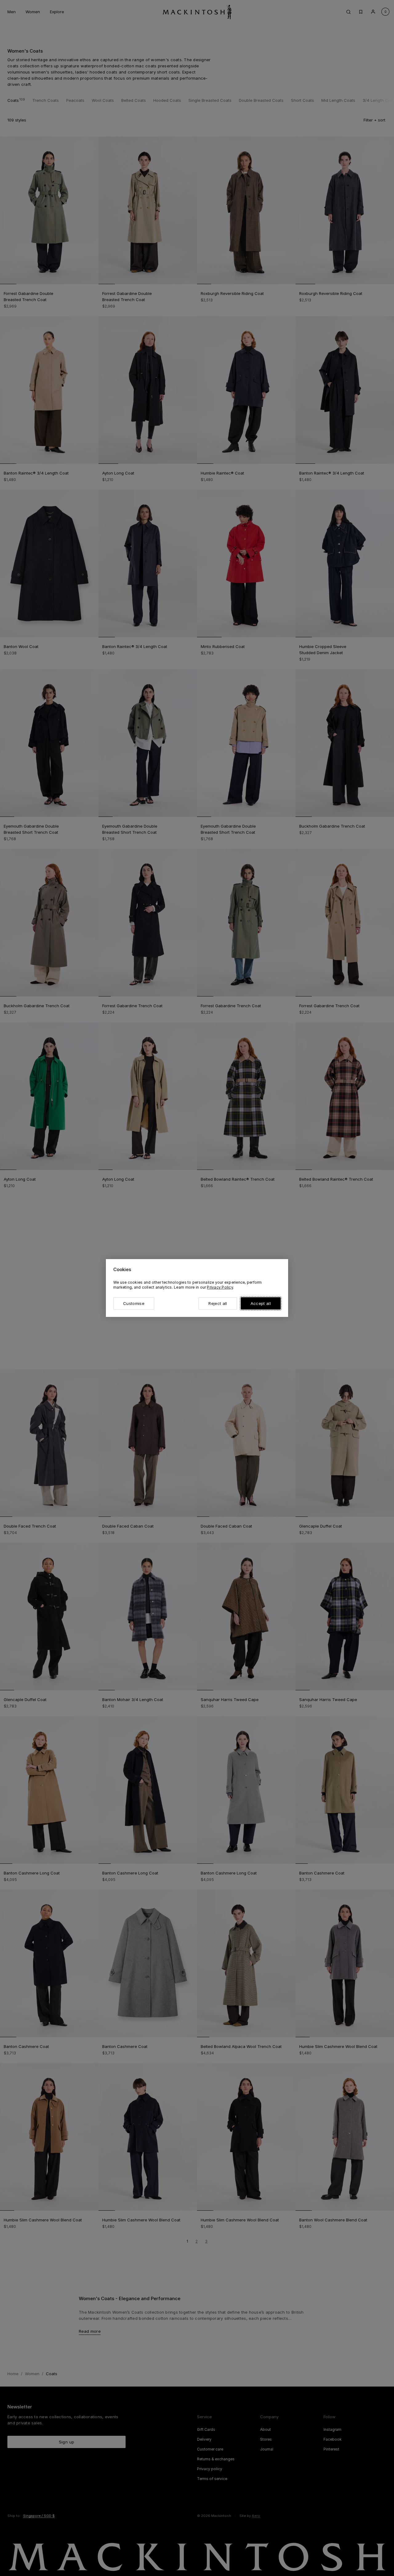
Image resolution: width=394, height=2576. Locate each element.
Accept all (261, 1303)
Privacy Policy (220, 1287)
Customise (134, 1303)
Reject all (218, 1303)
